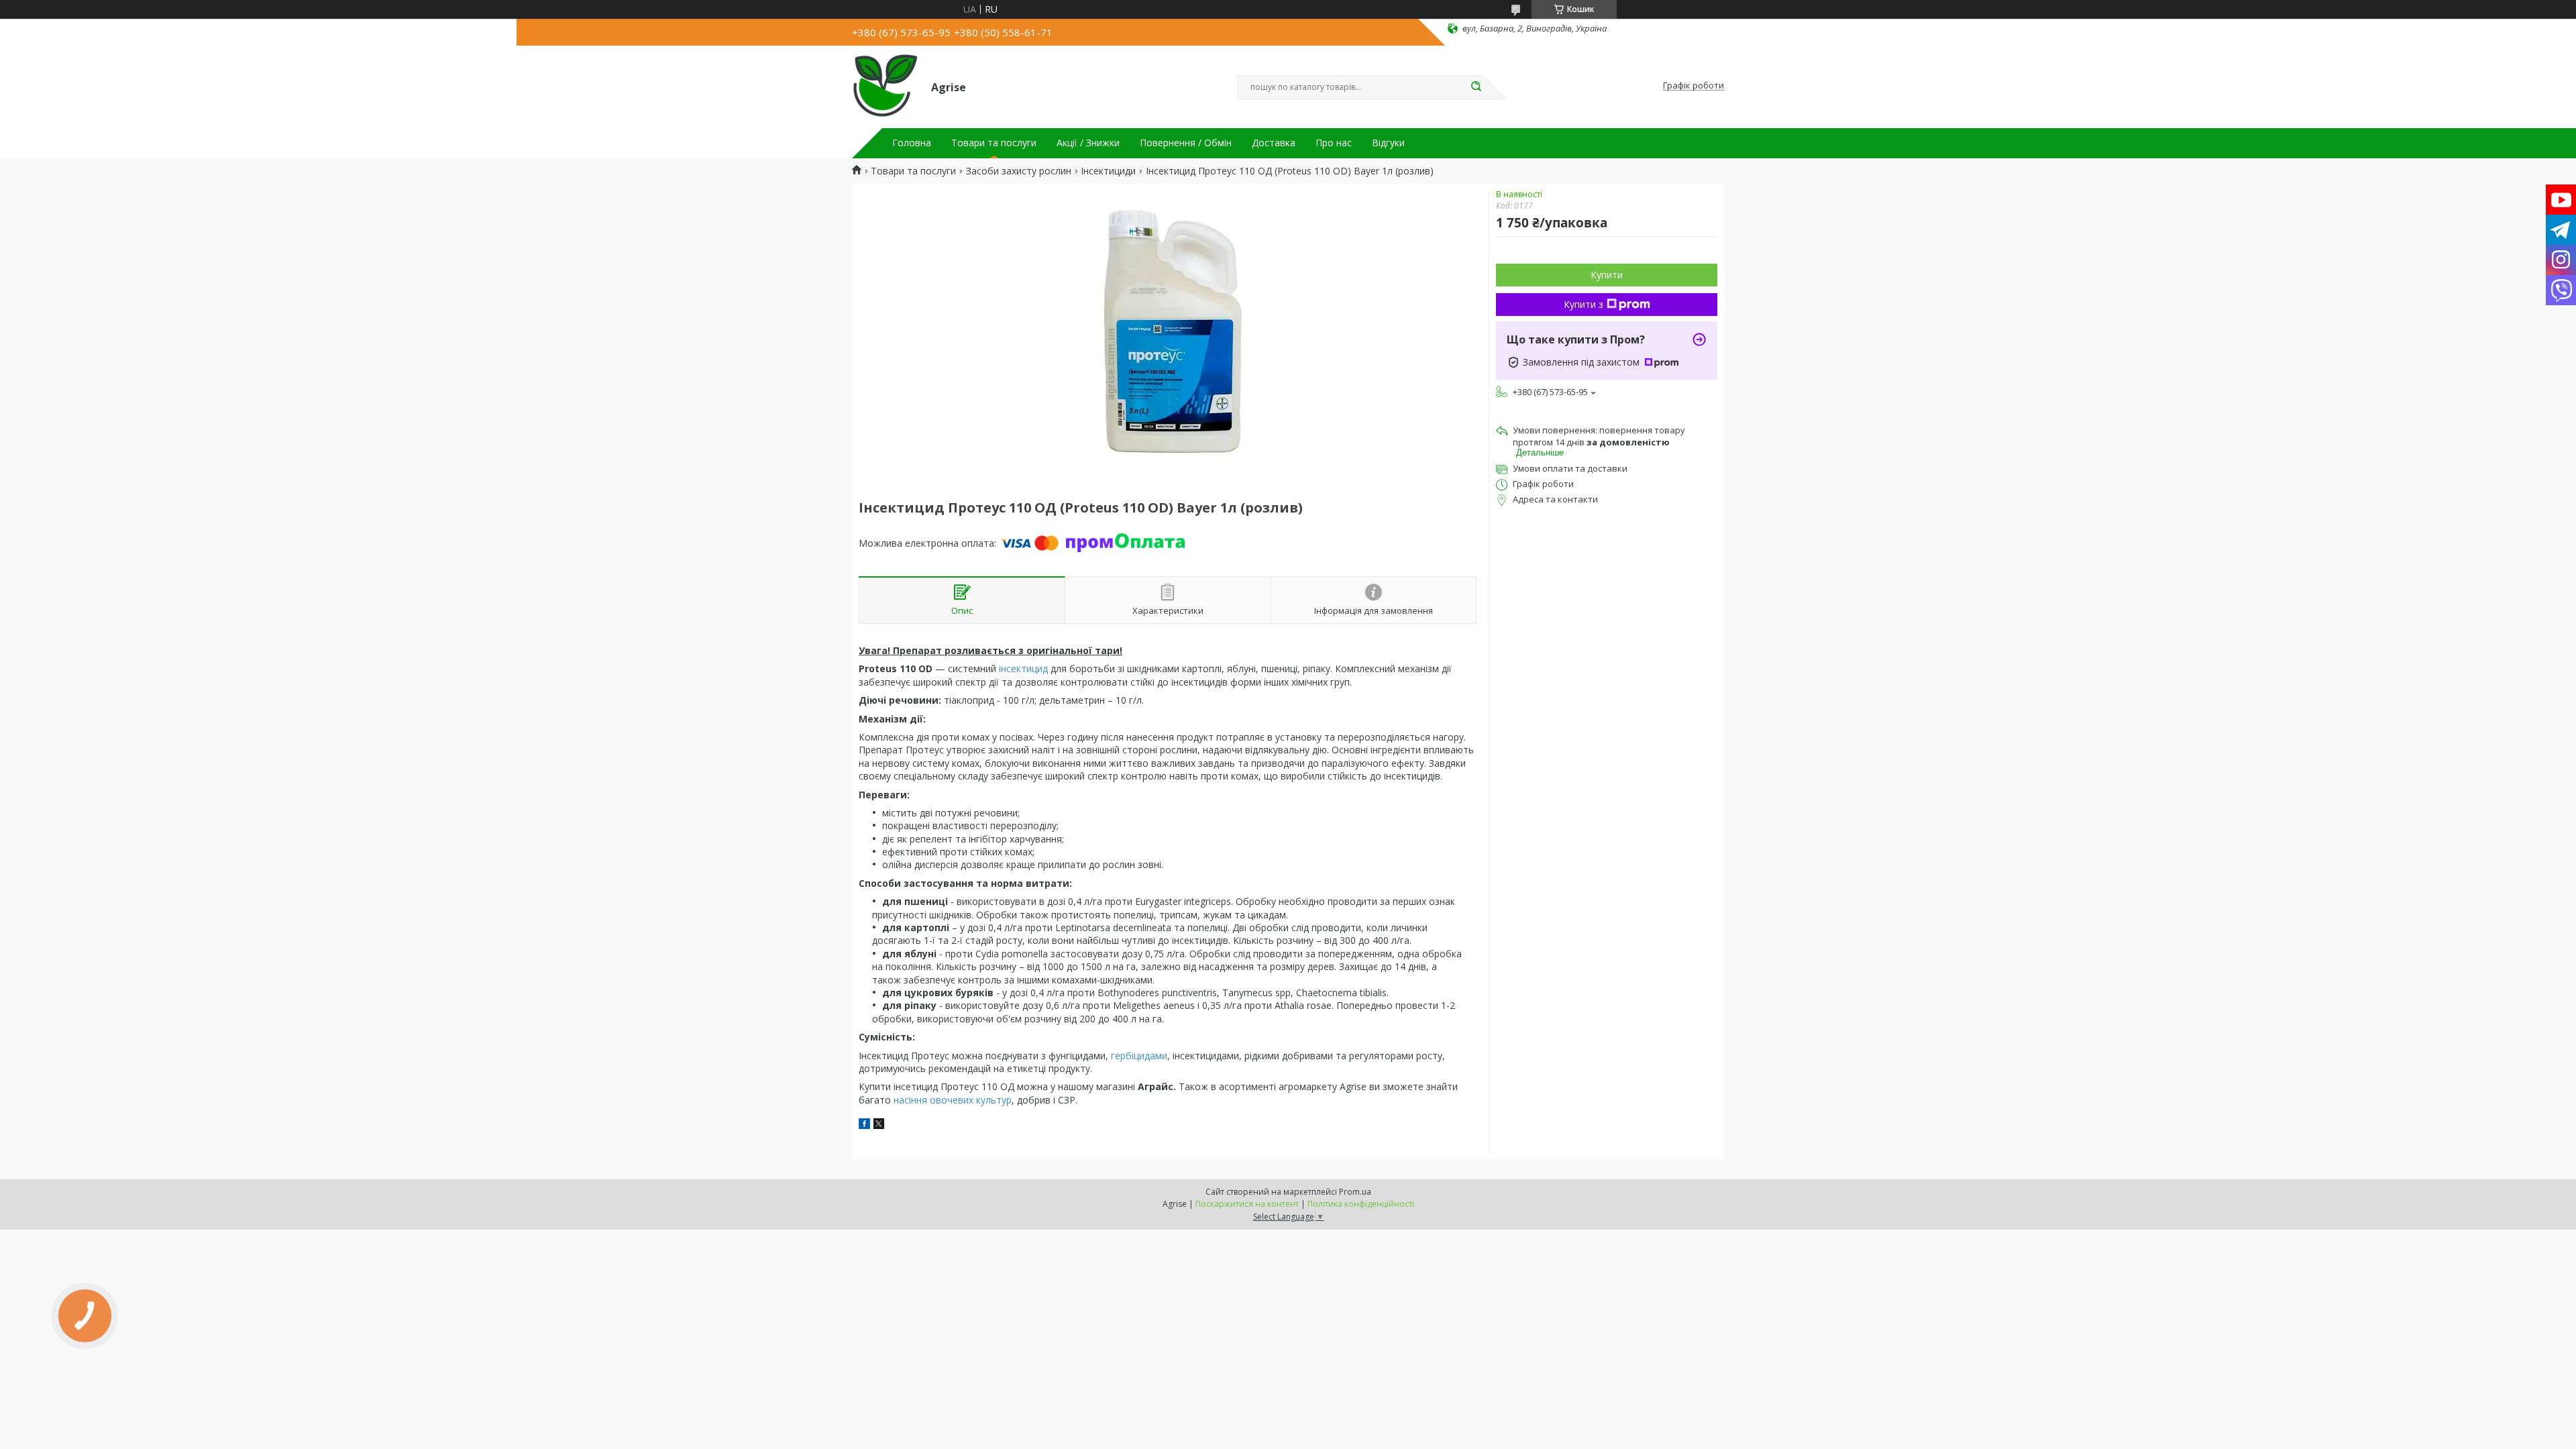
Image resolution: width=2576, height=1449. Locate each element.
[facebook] (864, 1125)
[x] (879, 1125)
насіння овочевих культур (953, 1100)
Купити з (1584, 304)
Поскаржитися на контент (1247, 1204)
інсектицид (1023, 668)
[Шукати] (1476, 87)
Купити (1607, 275)
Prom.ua (1355, 1192)
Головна (912, 143)
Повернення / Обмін (1186, 143)
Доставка (1274, 143)
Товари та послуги (994, 143)
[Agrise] (885, 86)
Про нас (1334, 143)
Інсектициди (1108, 171)
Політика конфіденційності (1361, 1204)
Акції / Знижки (1088, 143)
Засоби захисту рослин (1019, 171)
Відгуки (1388, 143)
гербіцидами (1139, 1056)
